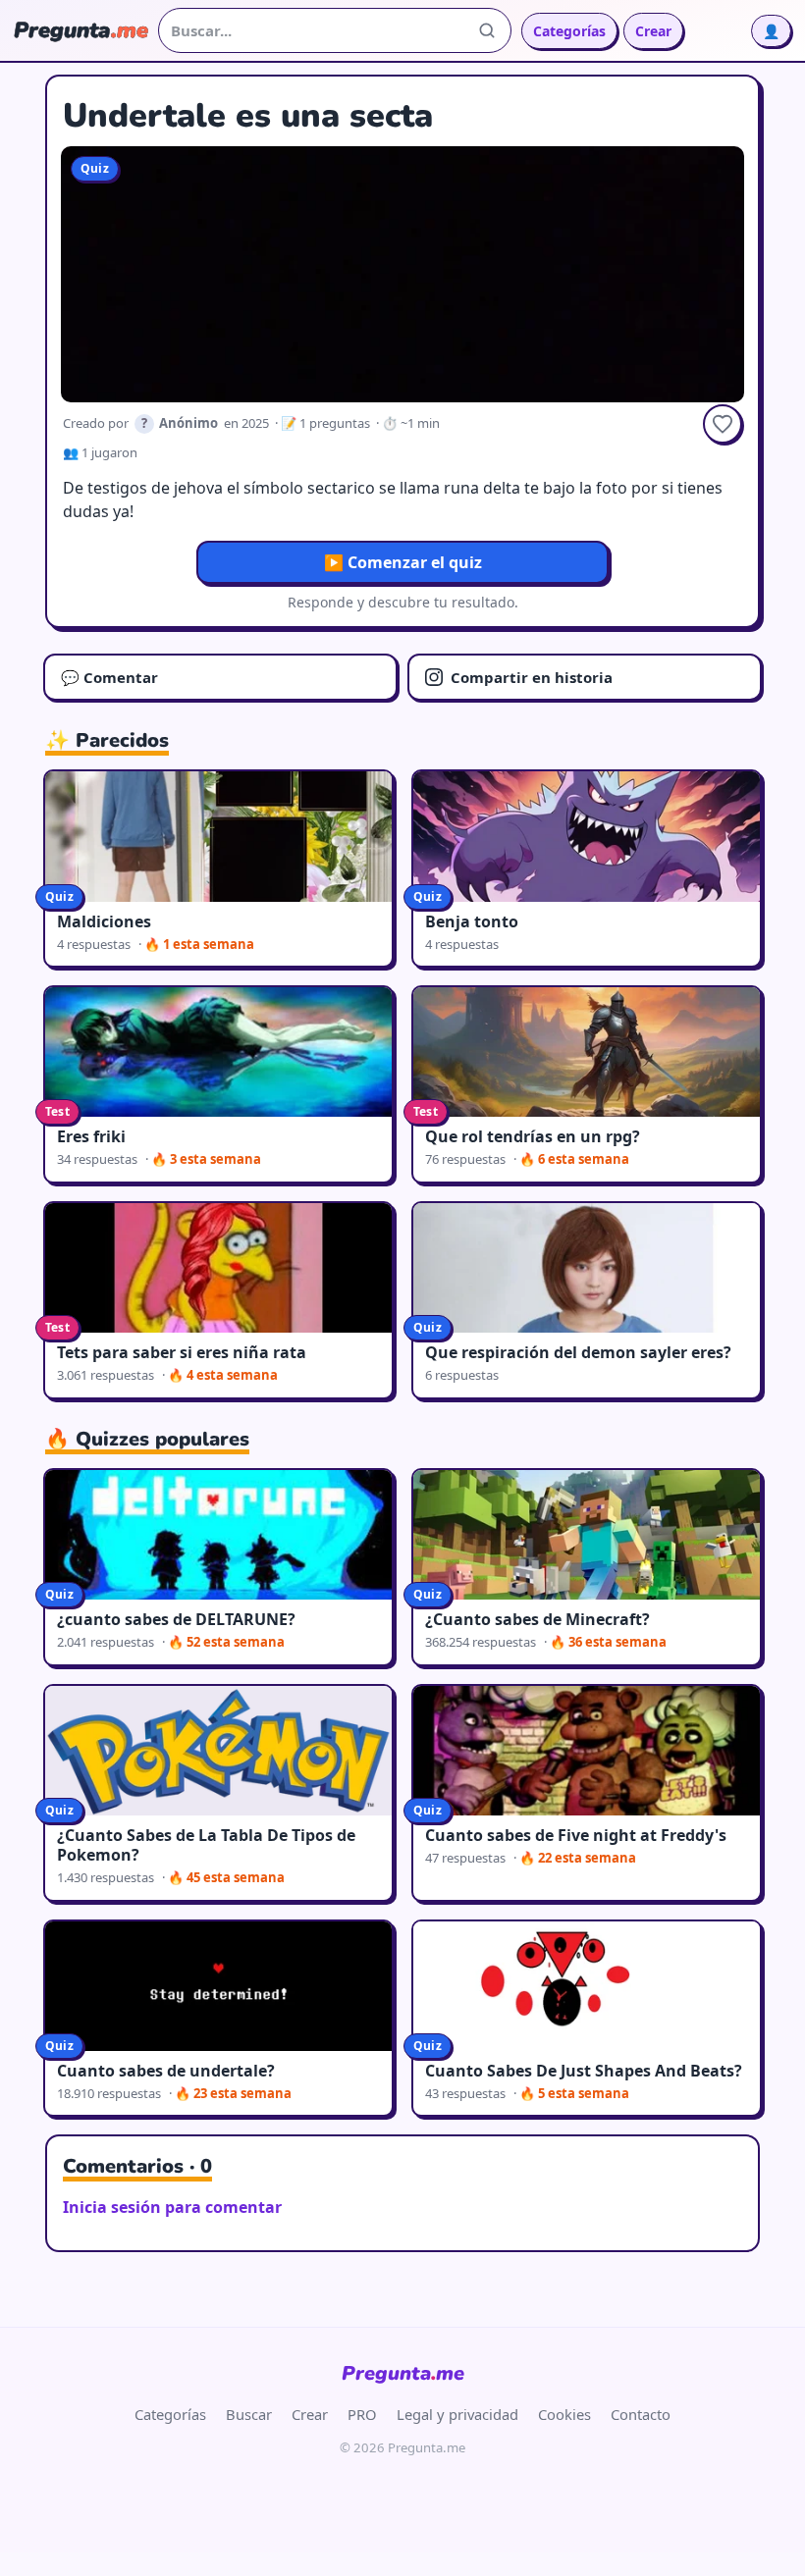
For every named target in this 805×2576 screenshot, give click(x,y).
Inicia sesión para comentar (172, 2207)
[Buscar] (487, 30)
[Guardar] (723, 424)
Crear (653, 31)
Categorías (569, 31)
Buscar (249, 2414)
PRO (362, 2414)
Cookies (564, 2414)
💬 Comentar (109, 677)
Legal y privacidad (457, 2414)
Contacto (641, 2414)
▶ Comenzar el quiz (403, 562)
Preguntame (403, 2373)
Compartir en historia (532, 677)
